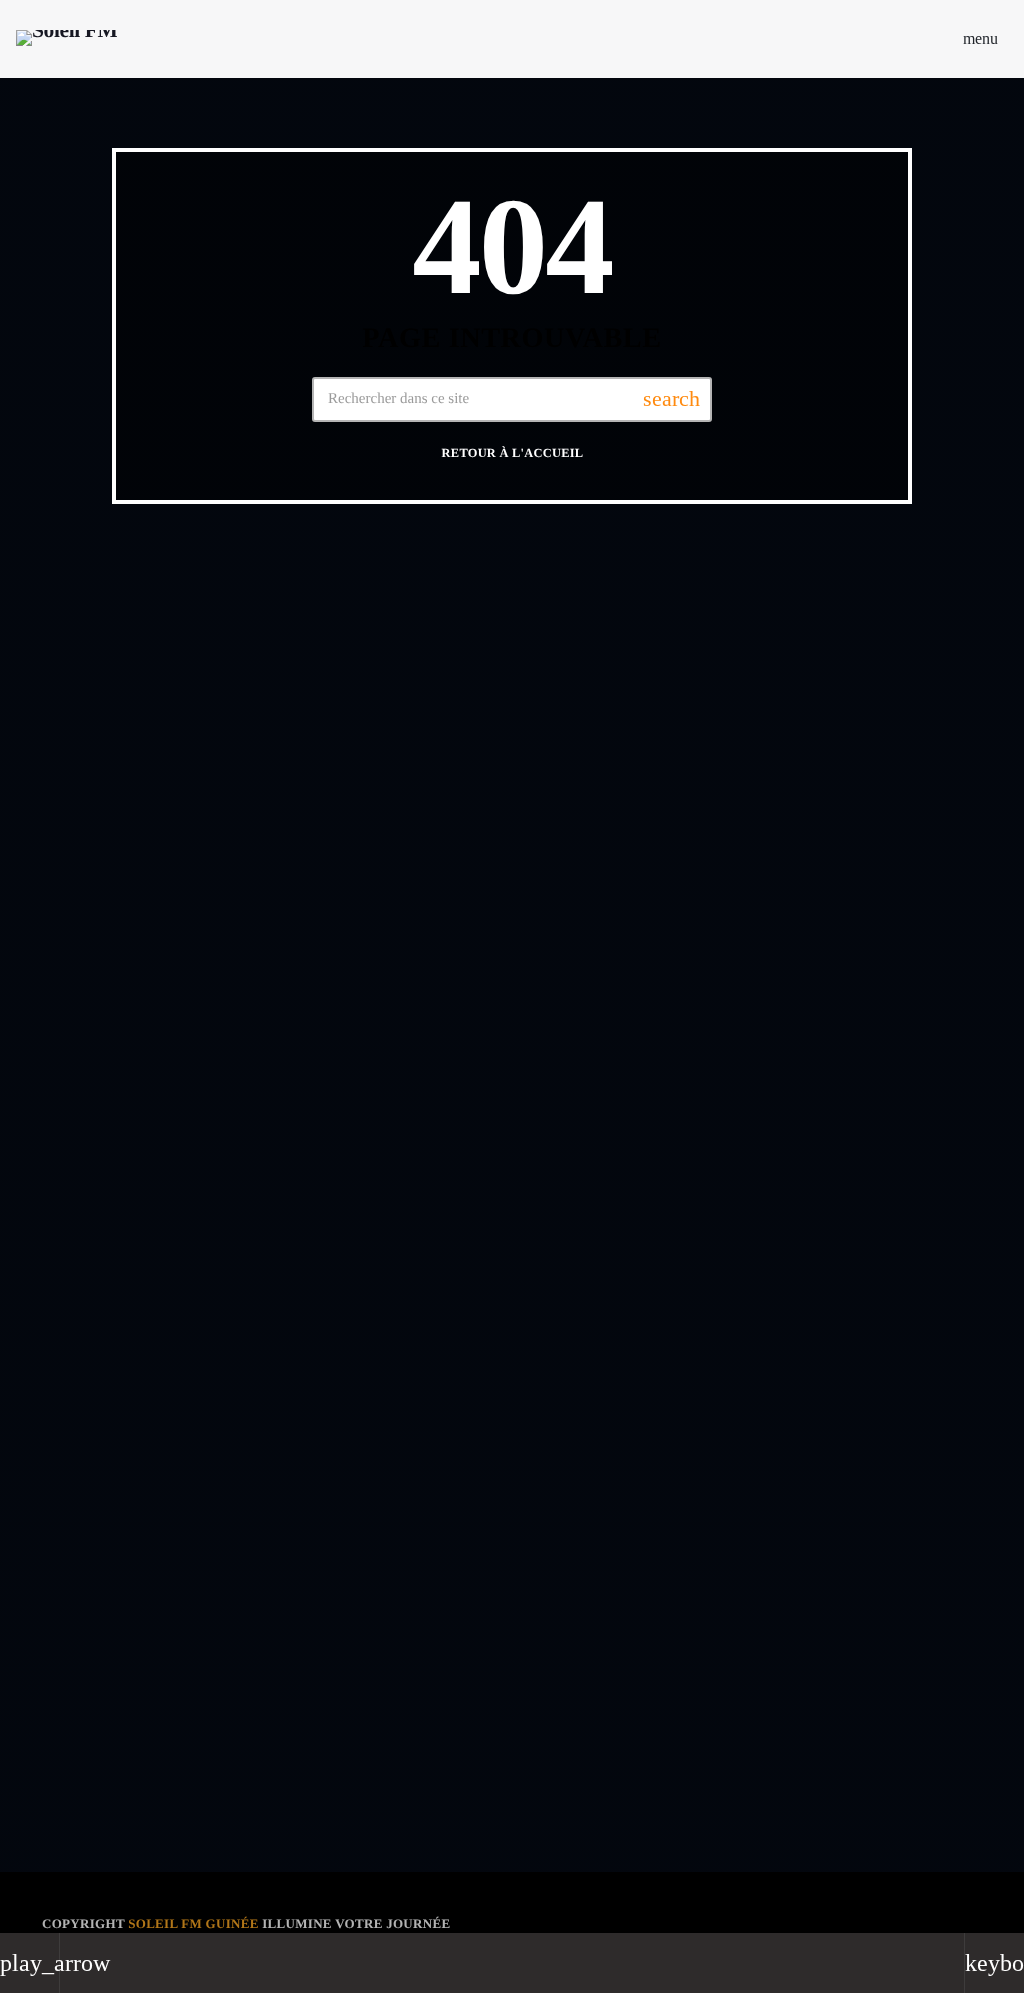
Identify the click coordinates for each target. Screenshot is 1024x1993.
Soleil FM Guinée (193, 1923)
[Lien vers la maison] (66, 39)
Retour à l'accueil (513, 453)
